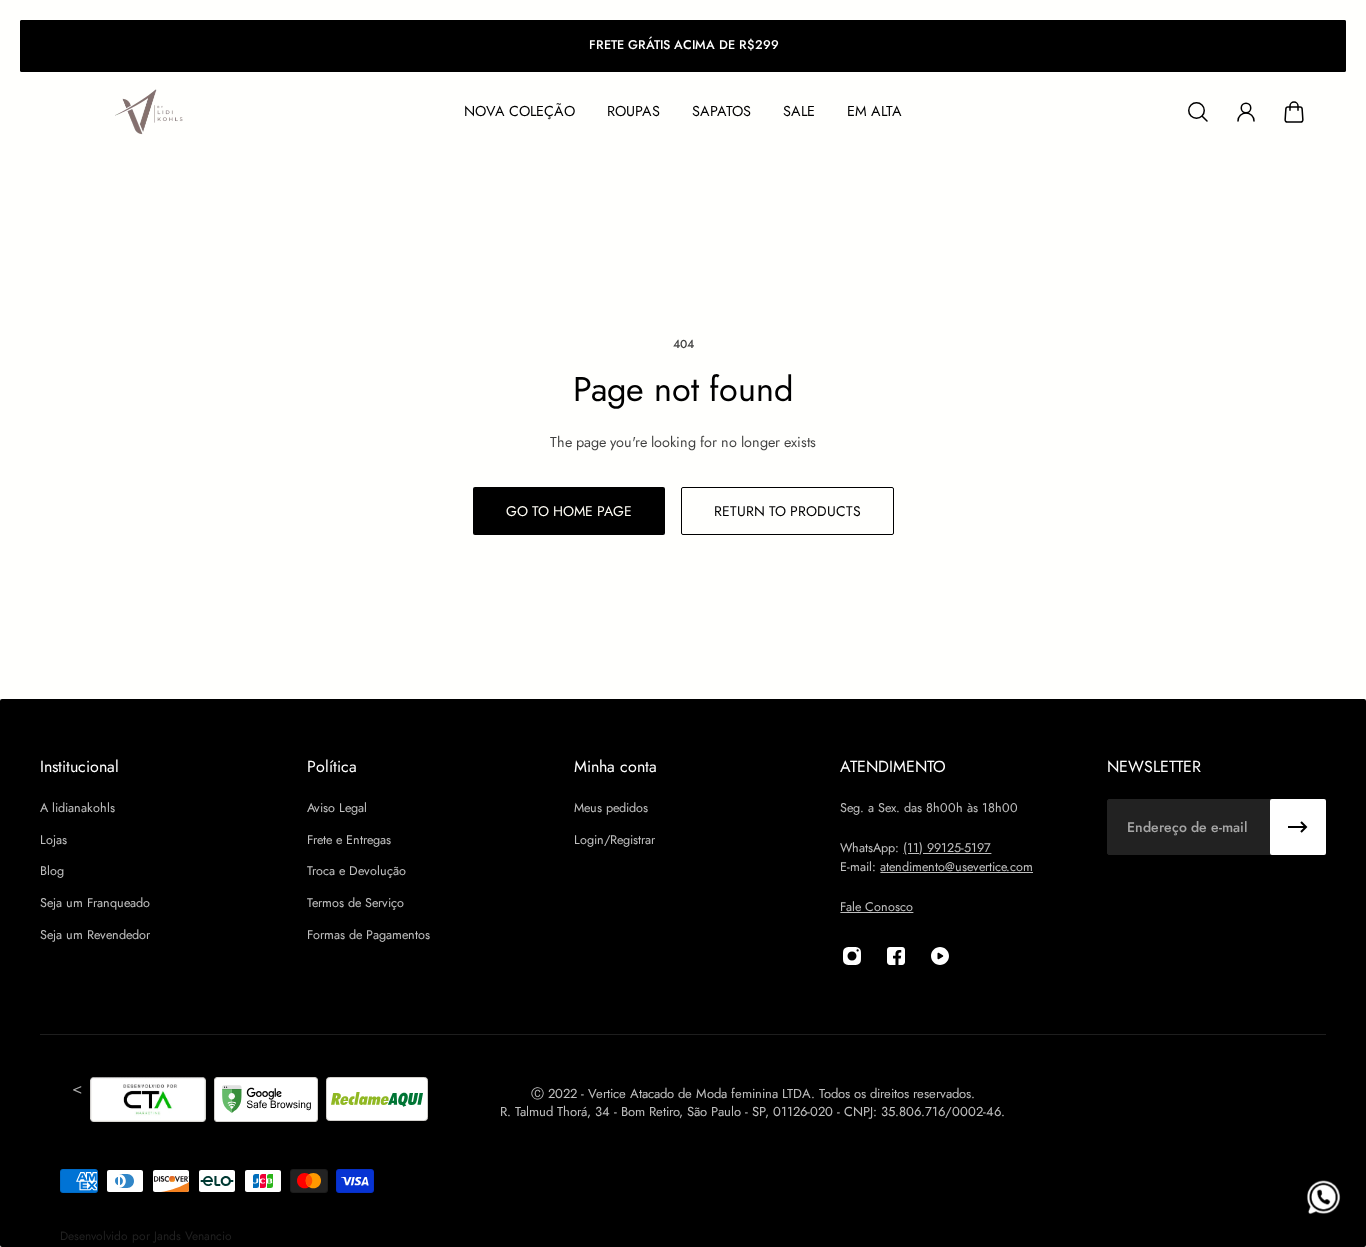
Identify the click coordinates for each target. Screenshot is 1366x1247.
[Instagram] (852, 956)
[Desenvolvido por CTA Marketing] (148, 1103)
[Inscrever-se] (1298, 827)
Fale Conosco (876, 907)
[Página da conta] (1246, 112)
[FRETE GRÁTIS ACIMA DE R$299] (683, 46)
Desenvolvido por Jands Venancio (146, 1236)
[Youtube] (940, 956)
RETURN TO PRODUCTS (787, 511)
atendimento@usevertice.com (956, 867)
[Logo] (150, 112)
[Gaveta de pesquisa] (1198, 112)
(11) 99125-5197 (947, 848)
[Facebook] (896, 956)
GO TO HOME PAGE (569, 511)
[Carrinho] (1294, 112)
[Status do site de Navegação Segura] (266, 1103)
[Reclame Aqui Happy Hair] (377, 1103)
